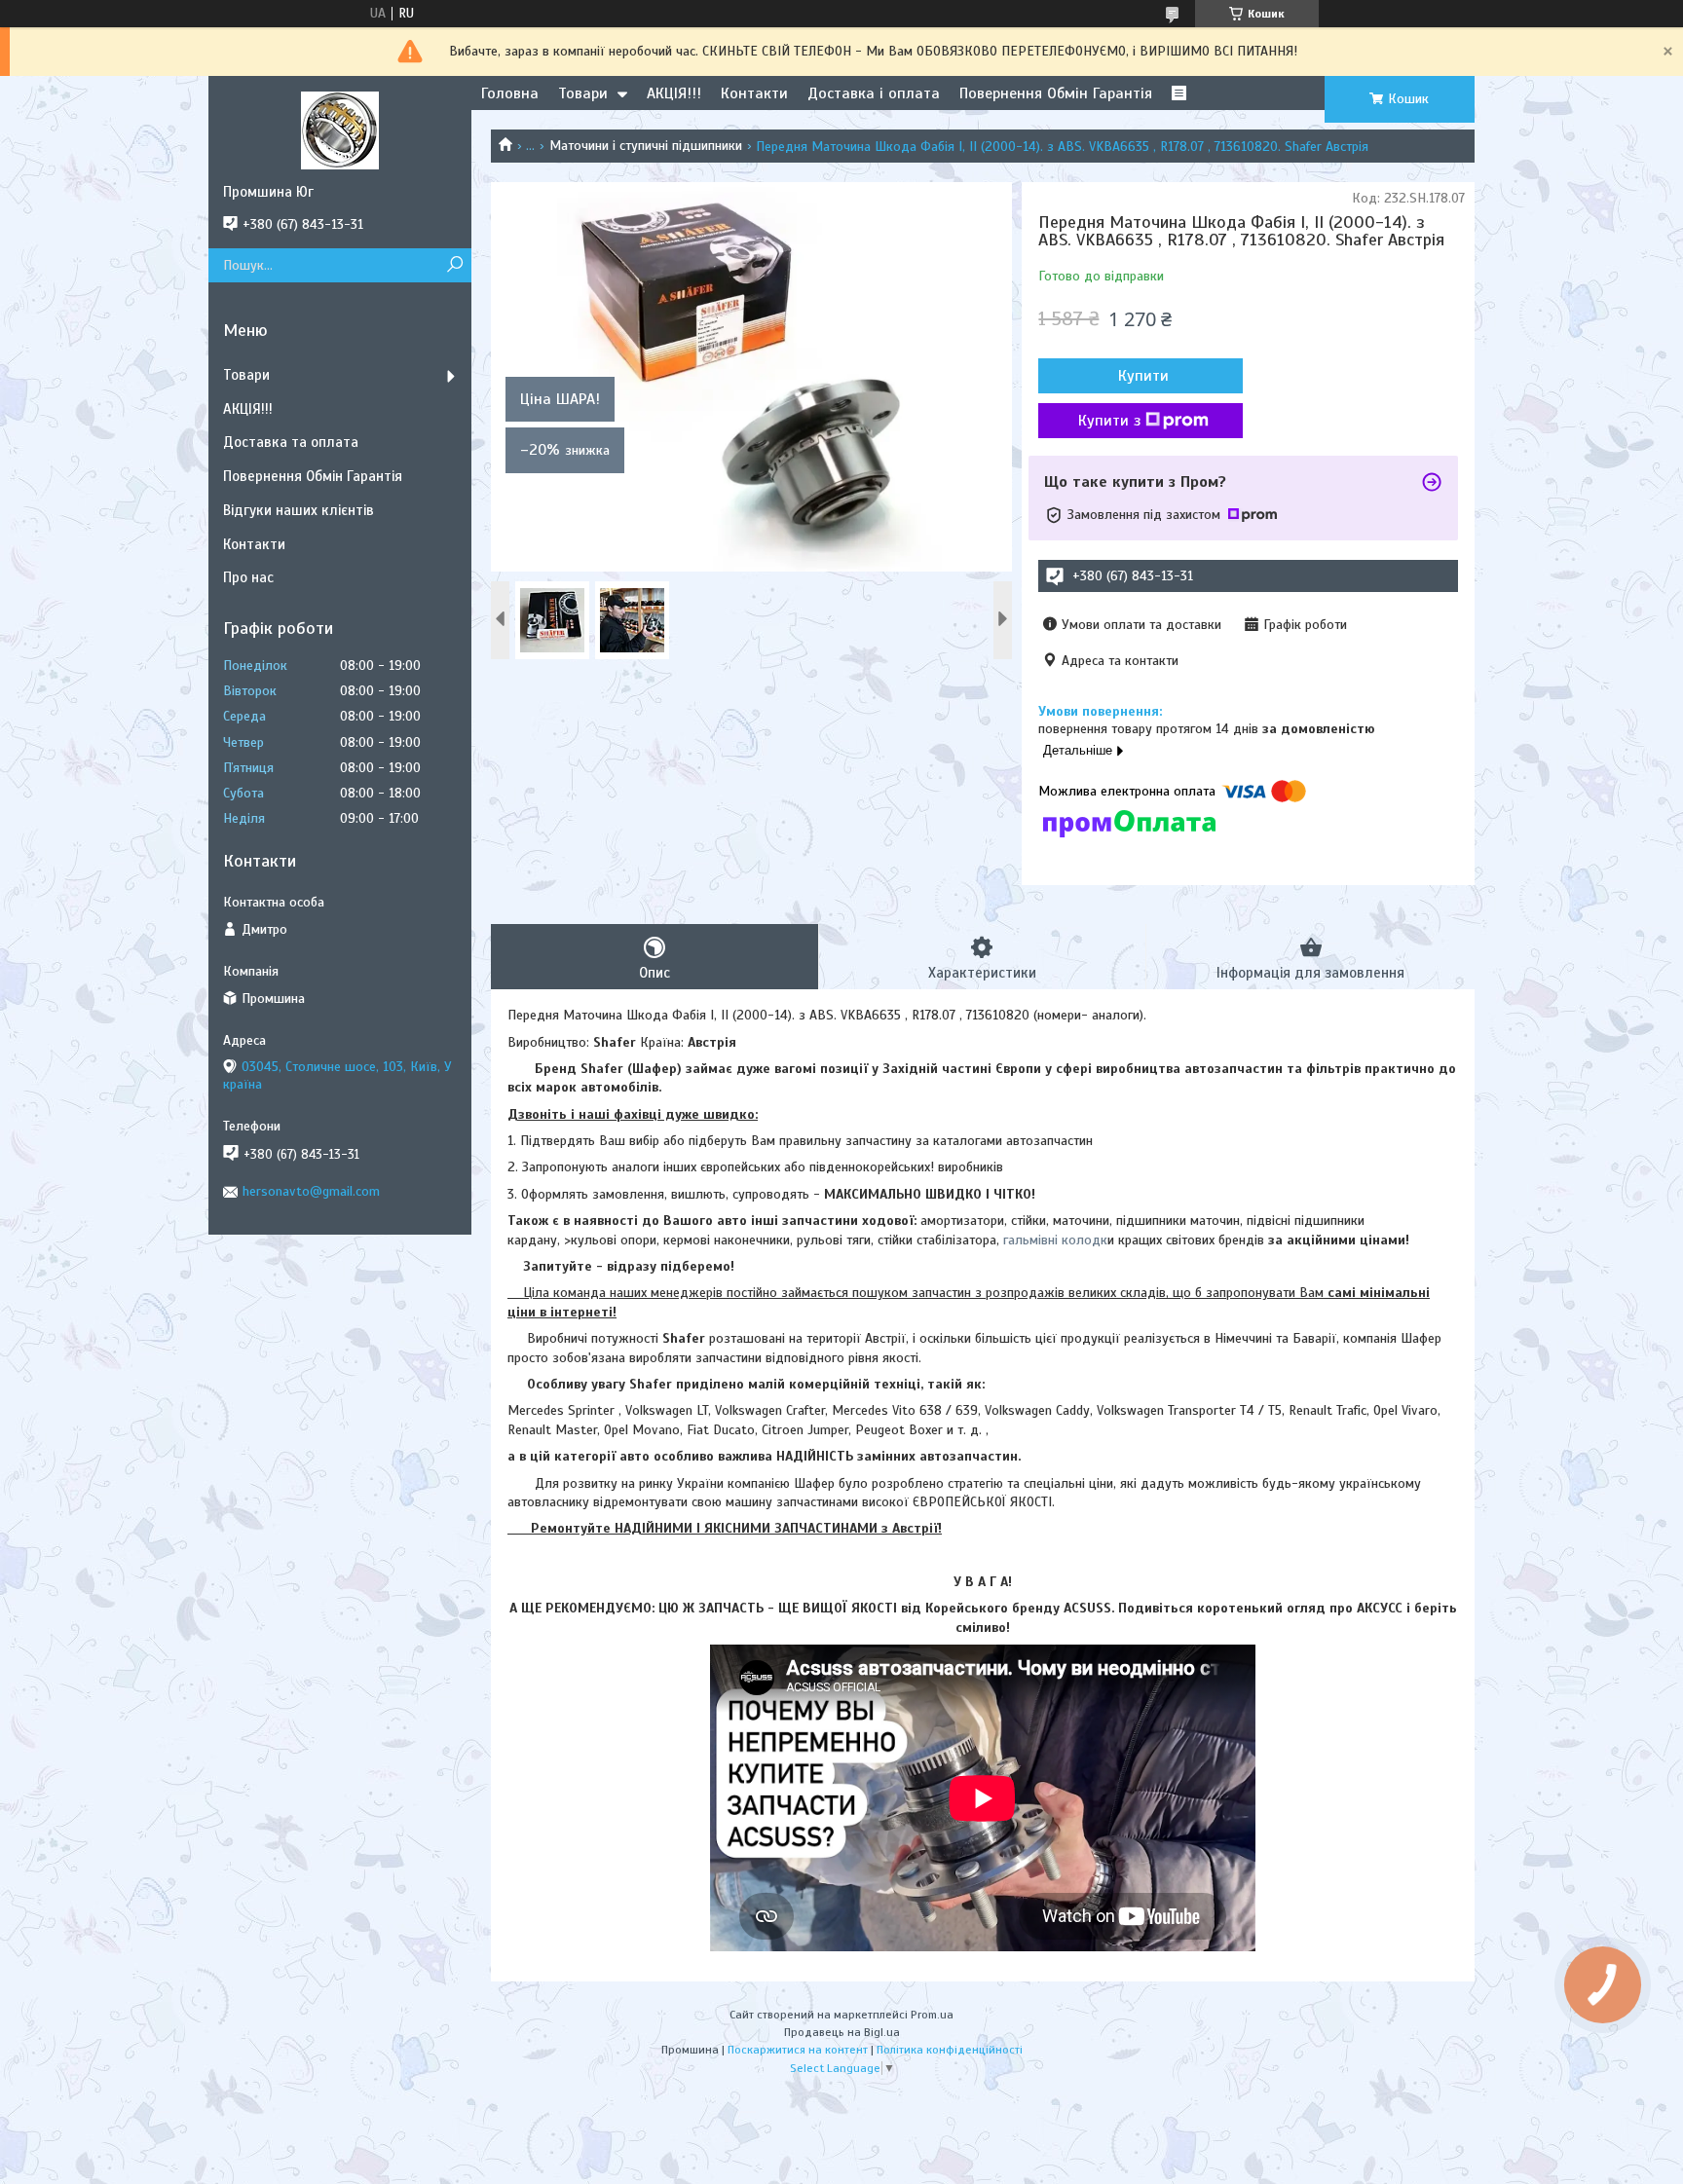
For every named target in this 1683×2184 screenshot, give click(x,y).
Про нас (248, 577)
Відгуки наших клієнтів (299, 510)
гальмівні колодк (1053, 1240)
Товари (583, 93)
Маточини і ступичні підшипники (646, 146)
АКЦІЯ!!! (674, 93)
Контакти (754, 93)
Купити (1143, 376)
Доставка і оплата (874, 93)
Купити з (1109, 421)
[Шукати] (454, 265)
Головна (510, 93)
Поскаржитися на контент (798, 2050)
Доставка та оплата (291, 442)
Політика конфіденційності (950, 2050)
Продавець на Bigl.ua (842, 2032)
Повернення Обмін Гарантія (1056, 93)
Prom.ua (932, 2015)
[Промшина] (340, 130)
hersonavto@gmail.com (311, 1191)
